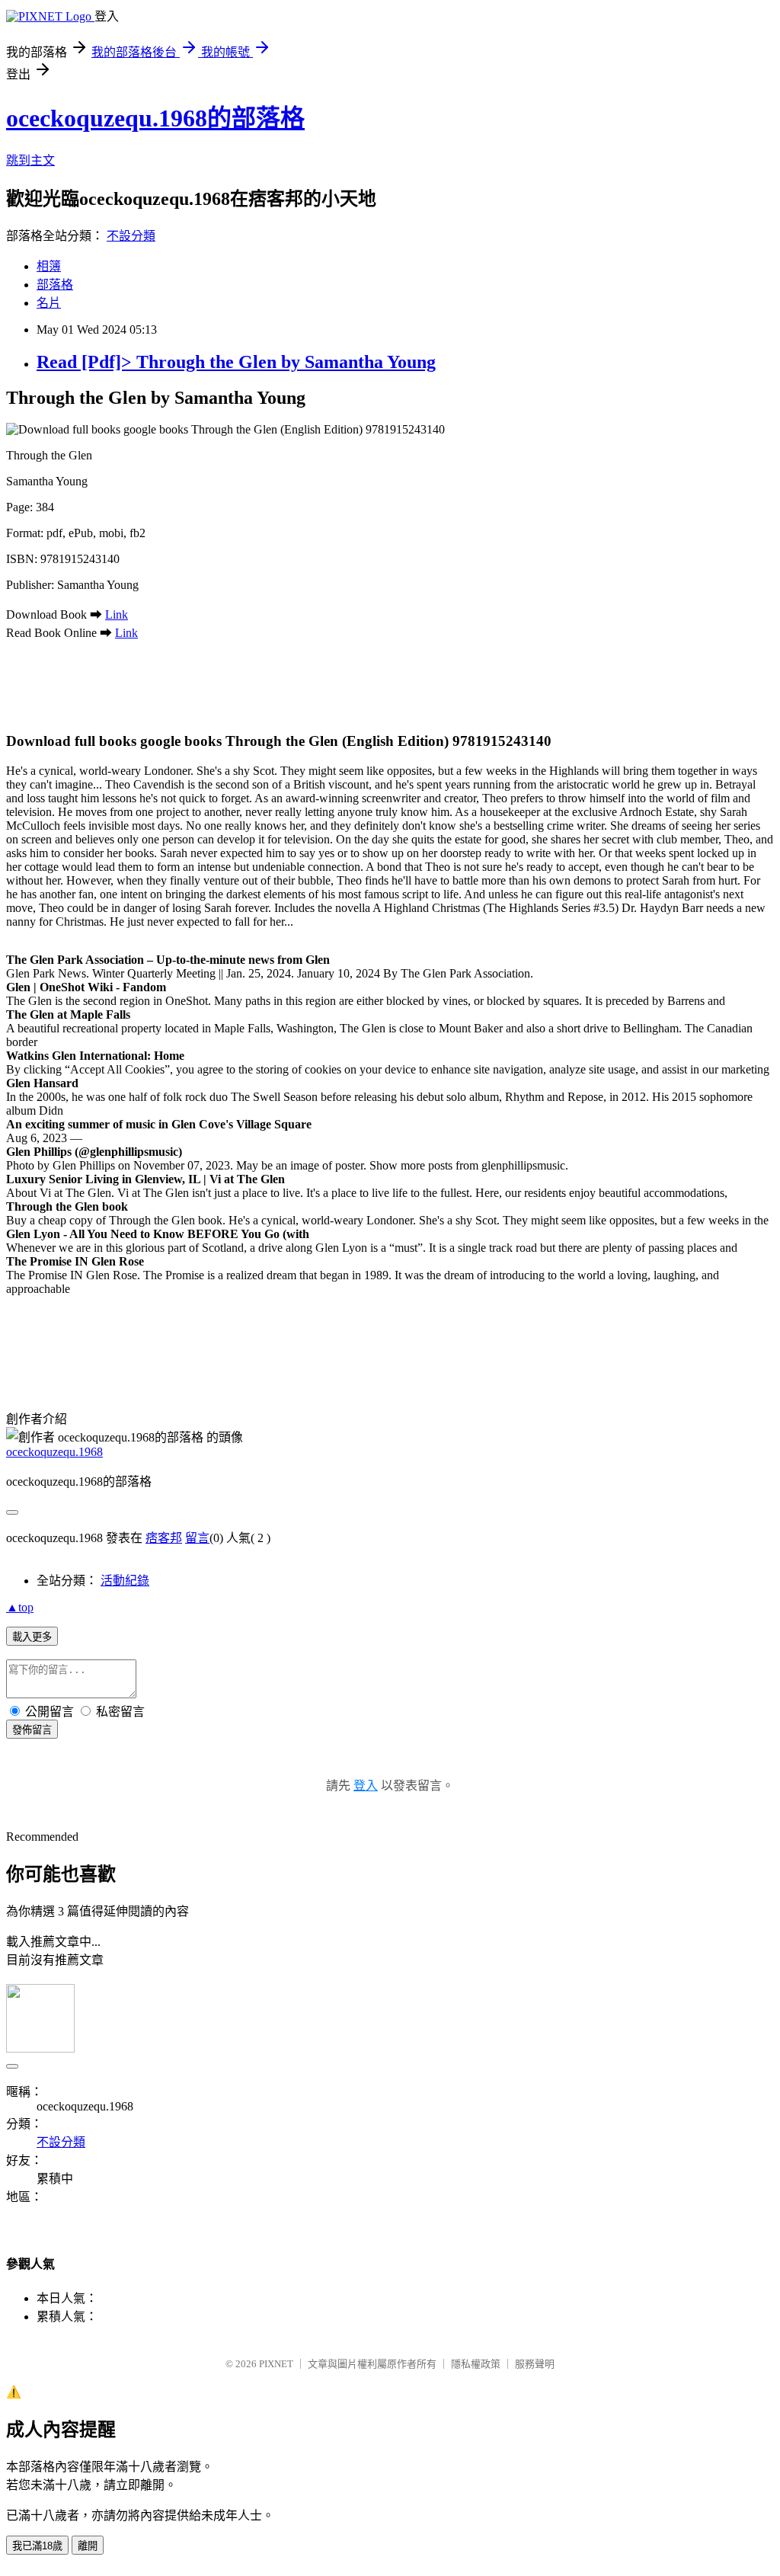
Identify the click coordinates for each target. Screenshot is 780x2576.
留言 (197, 1538)
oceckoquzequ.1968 (54, 1452)
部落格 (55, 285)
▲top (20, 1607)
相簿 (49, 266)
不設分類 (131, 236)
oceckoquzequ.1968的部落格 (155, 118)
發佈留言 (32, 1730)
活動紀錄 (125, 1581)
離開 (88, 2546)
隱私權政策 (476, 2364)
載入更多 (32, 1637)
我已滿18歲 (37, 2546)
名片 (49, 303)
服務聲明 (535, 2364)
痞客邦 (164, 1538)
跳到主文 (30, 160)
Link (117, 614)
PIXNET (276, 2364)
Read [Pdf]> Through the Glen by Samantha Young (236, 362)
